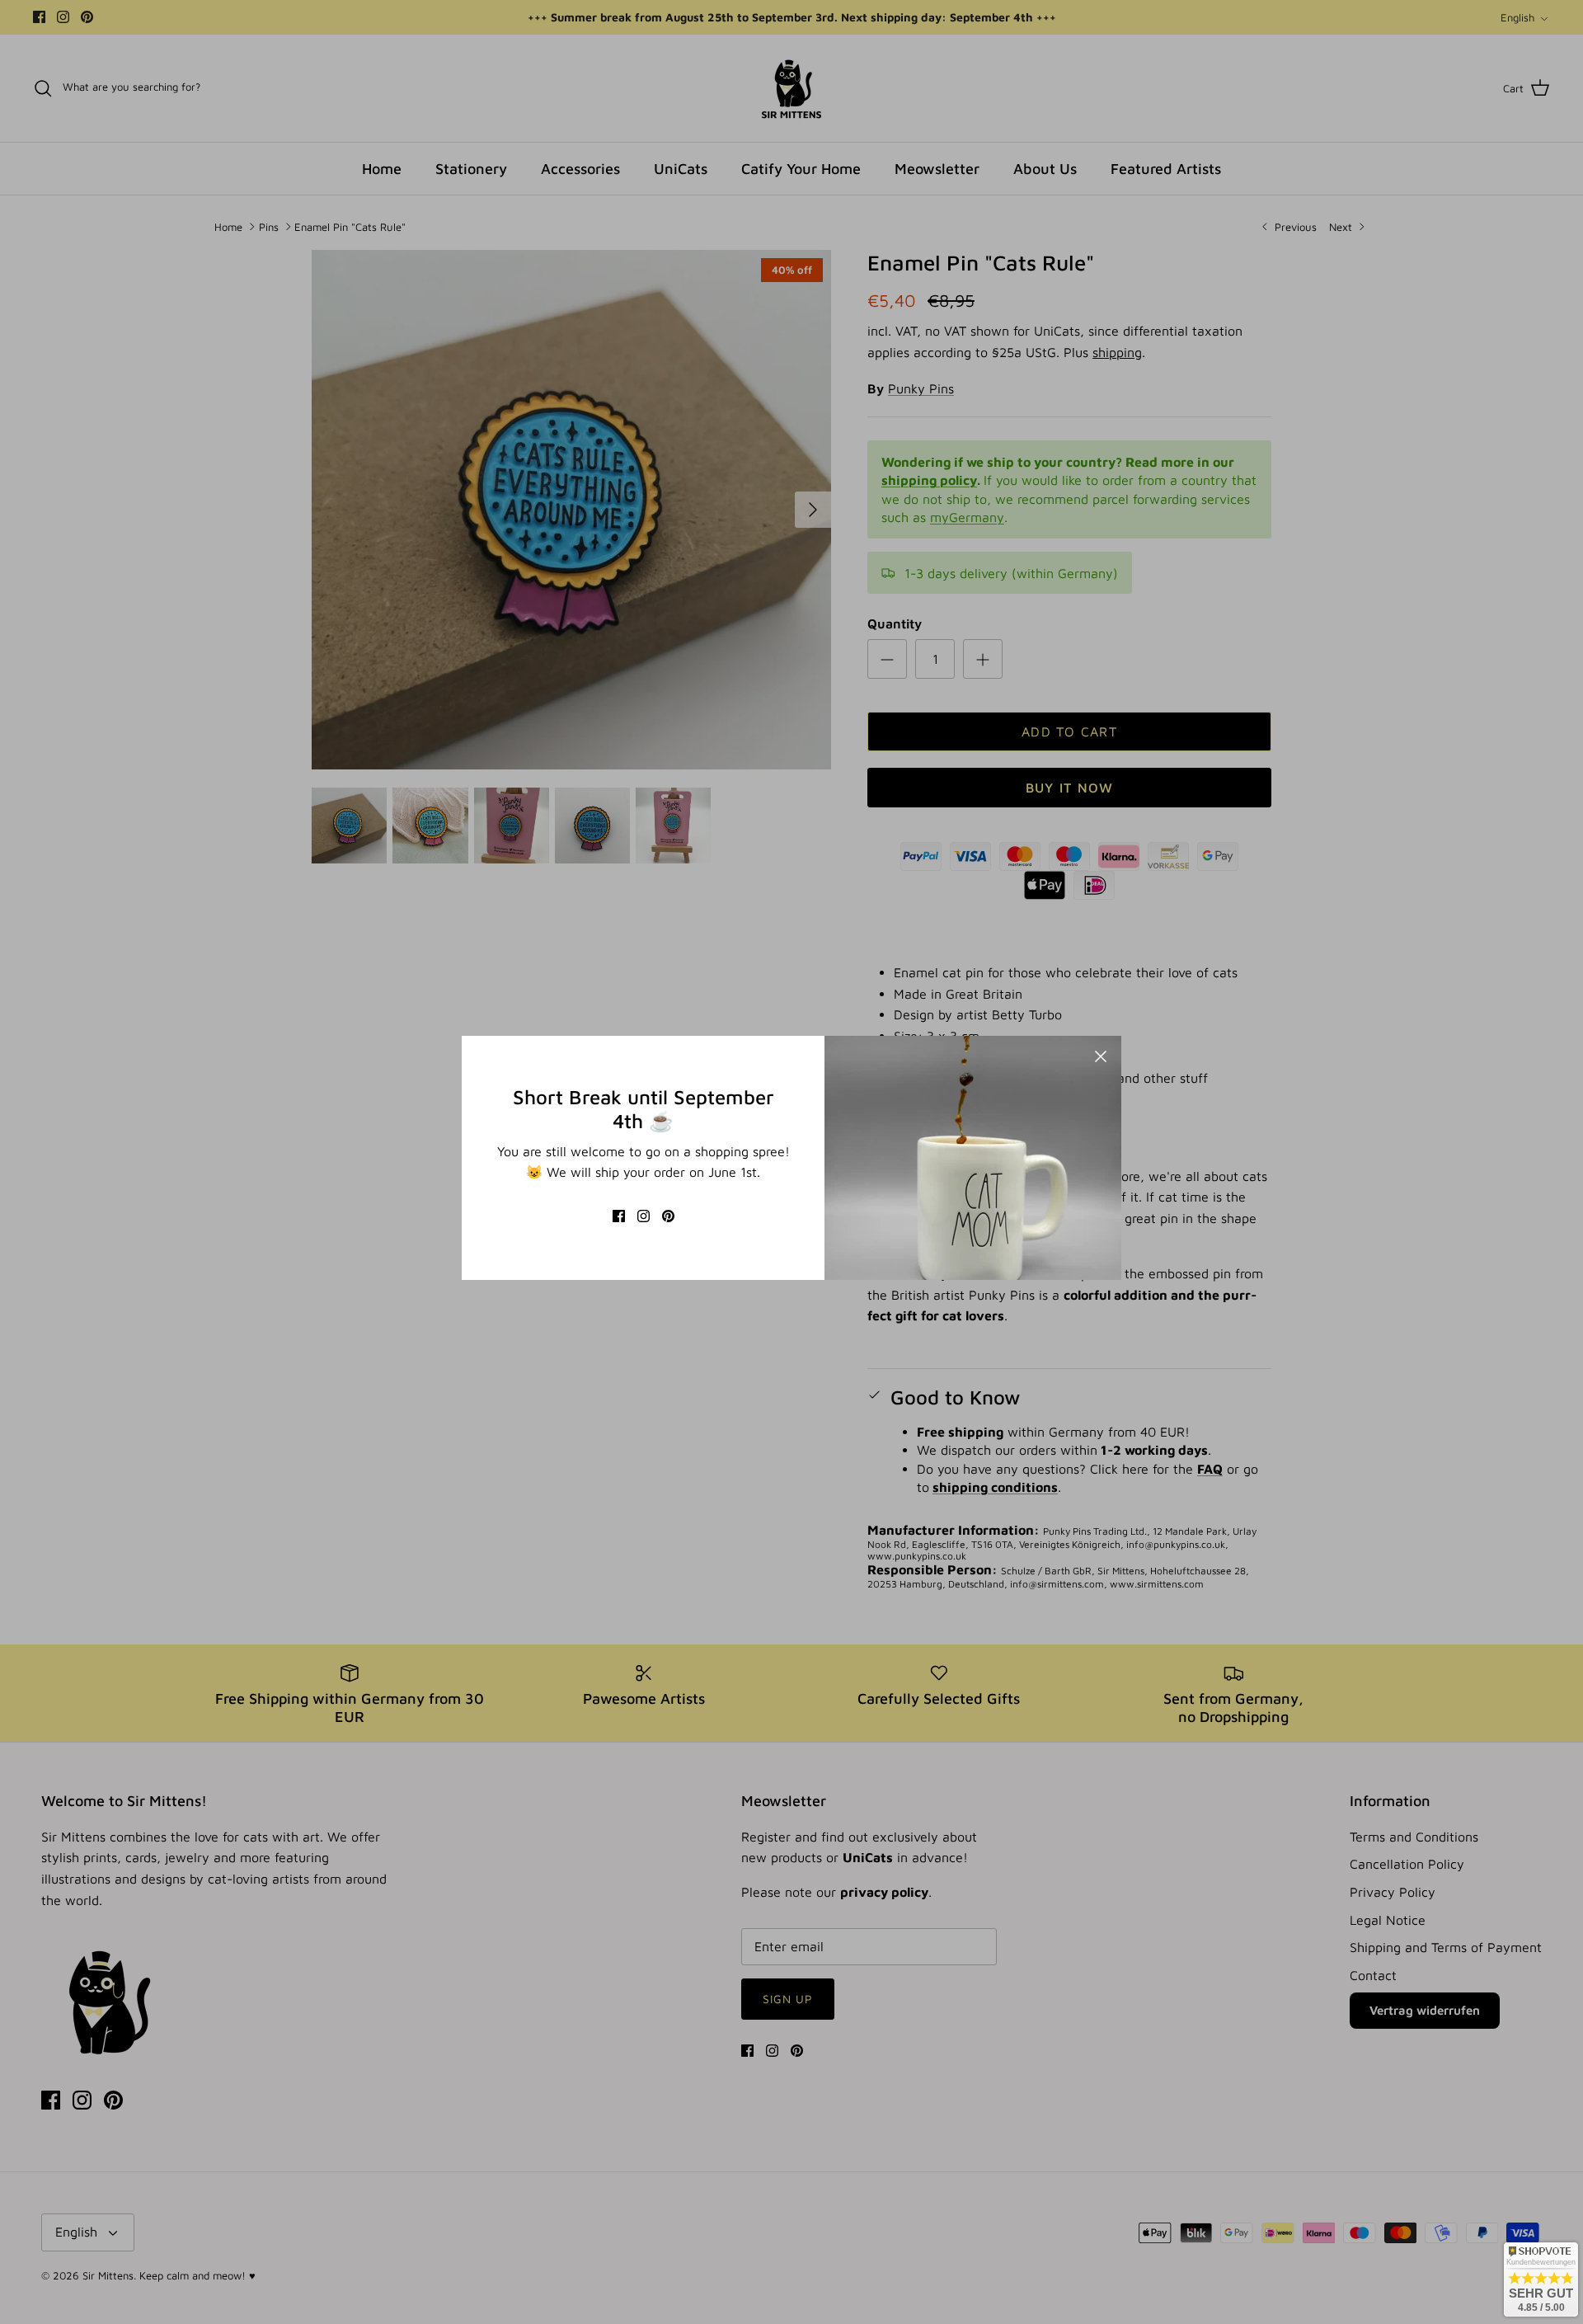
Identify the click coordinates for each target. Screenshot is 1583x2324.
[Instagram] (644, 1216)
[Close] (1101, 1056)
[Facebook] (619, 1216)
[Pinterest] (668, 1216)
